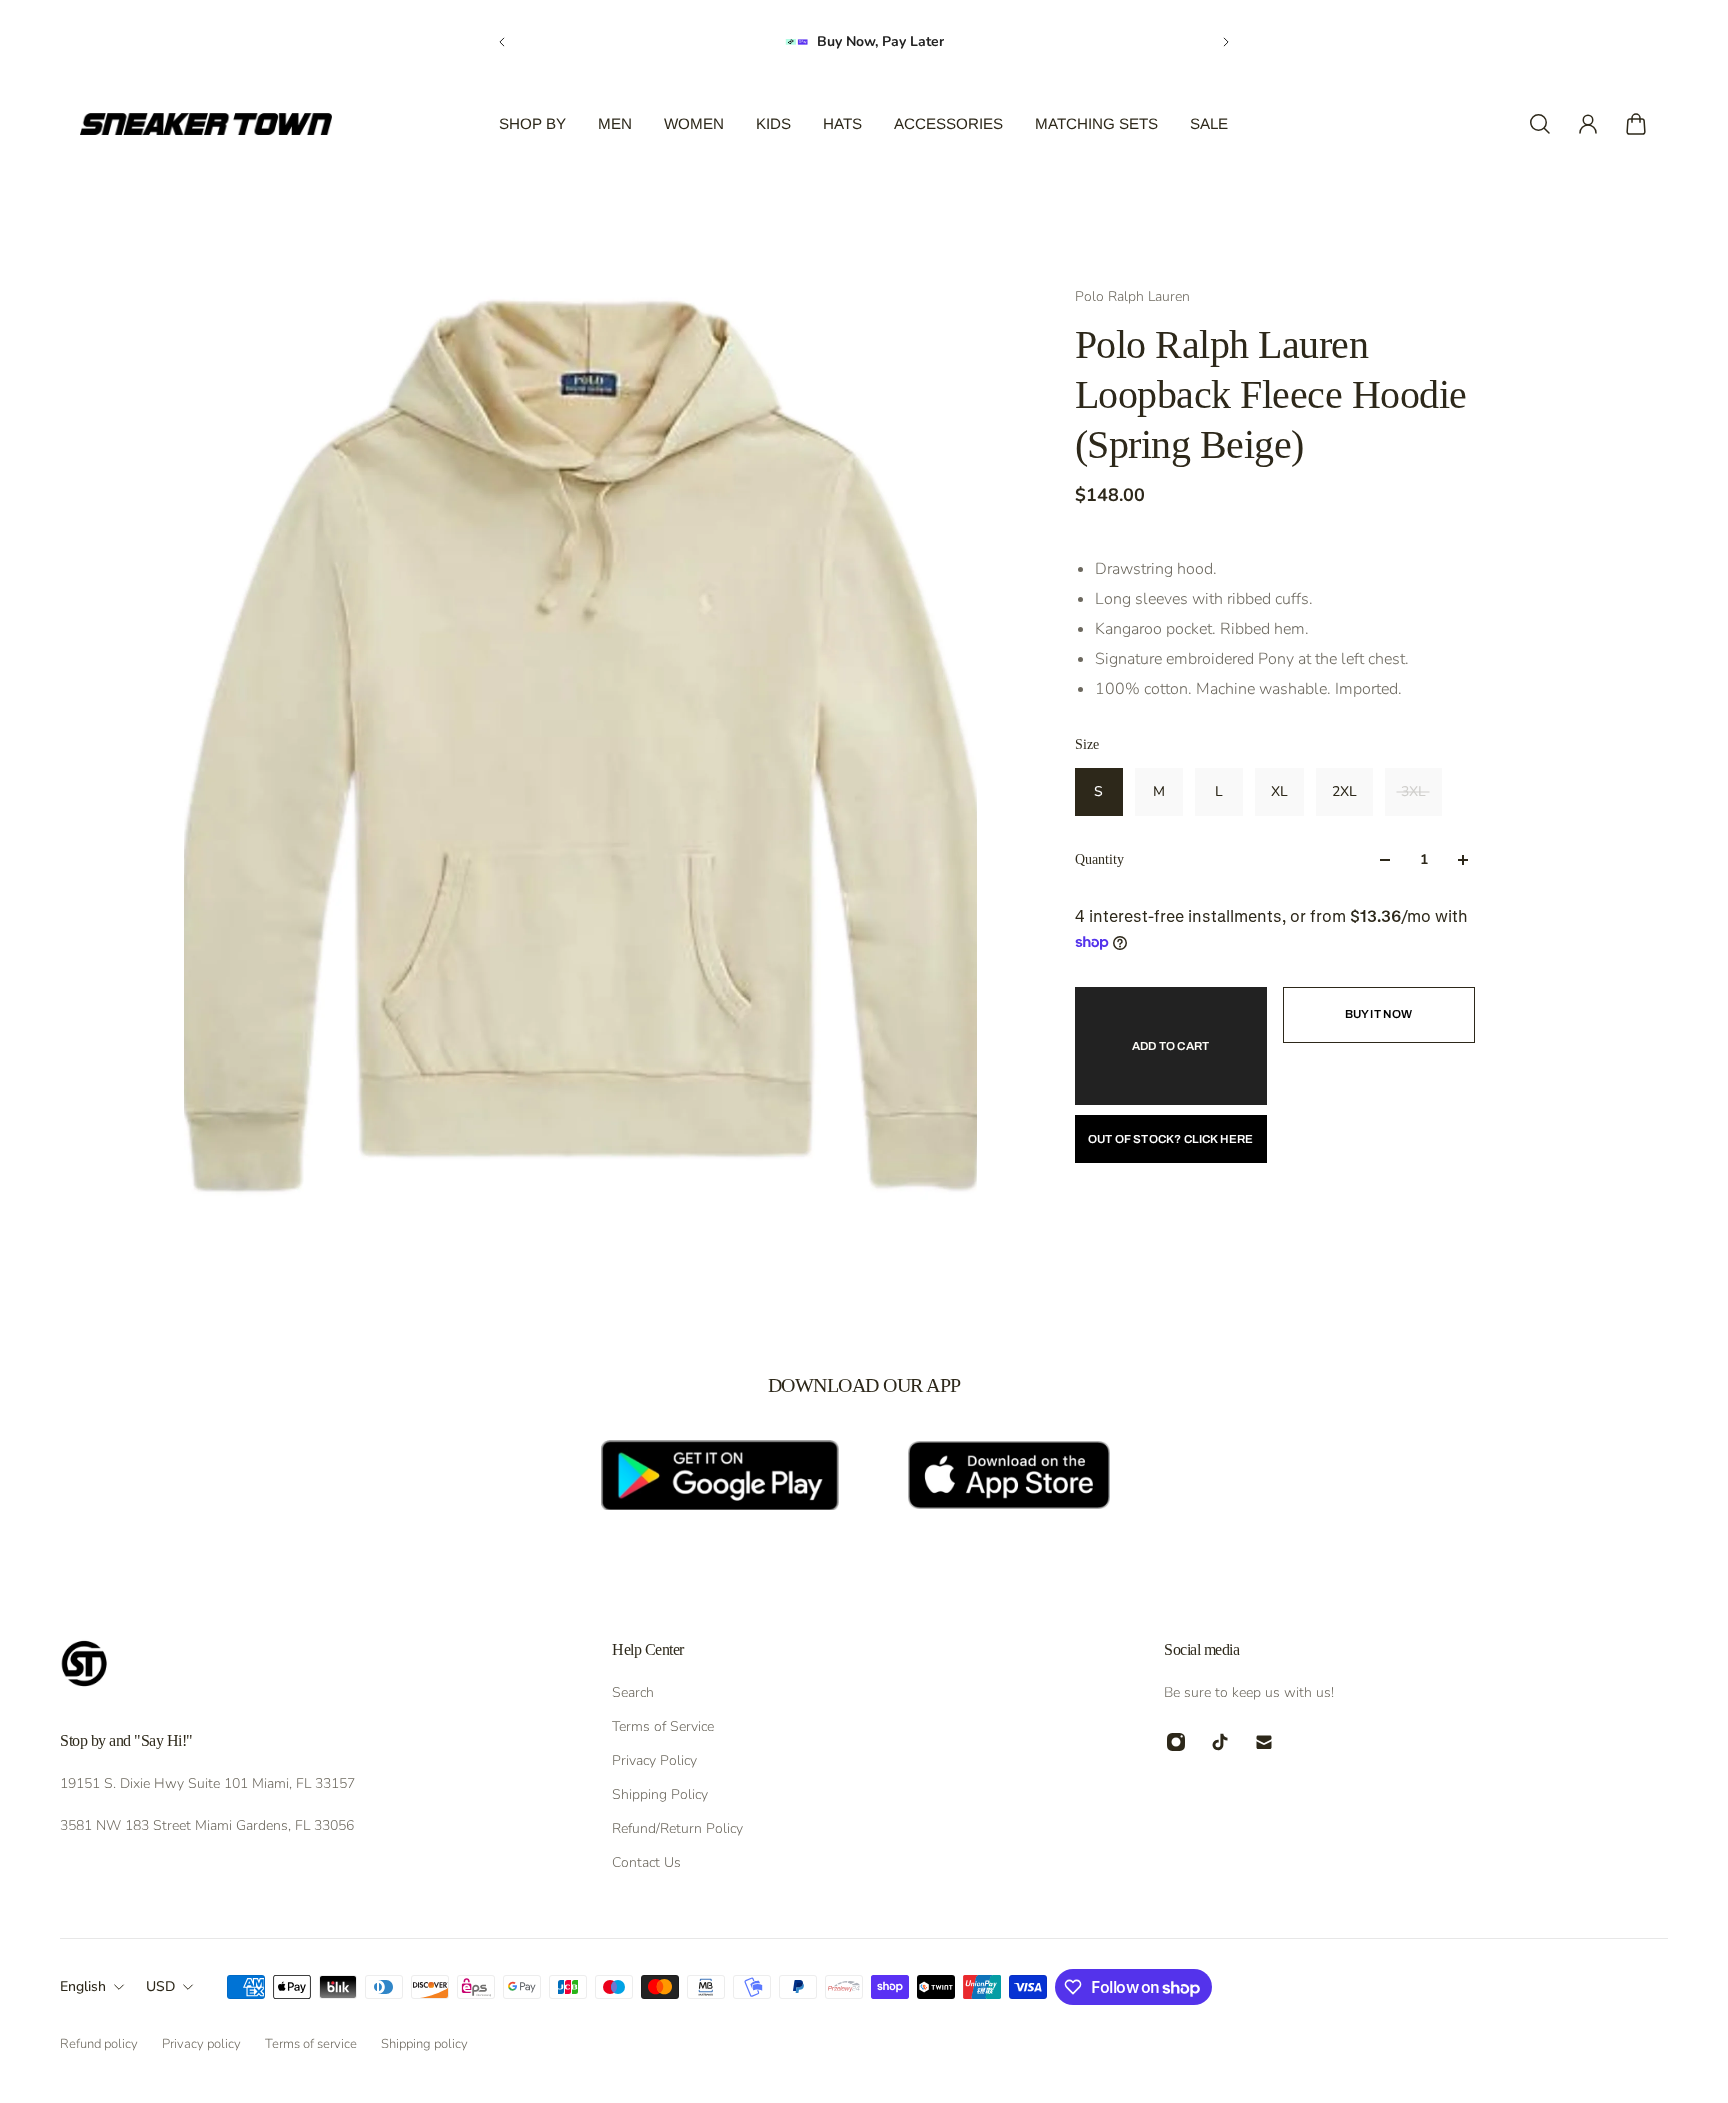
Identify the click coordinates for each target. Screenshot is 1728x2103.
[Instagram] (1176, 1742)
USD (160, 1986)
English (83, 1986)
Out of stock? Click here (1171, 1139)
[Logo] (206, 124)
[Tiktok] (1220, 1742)
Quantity (1099, 859)
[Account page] (1588, 124)
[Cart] (1636, 124)
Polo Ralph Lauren (1132, 296)
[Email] (1264, 1742)
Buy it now (1379, 1014)
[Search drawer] (1540, 124)
